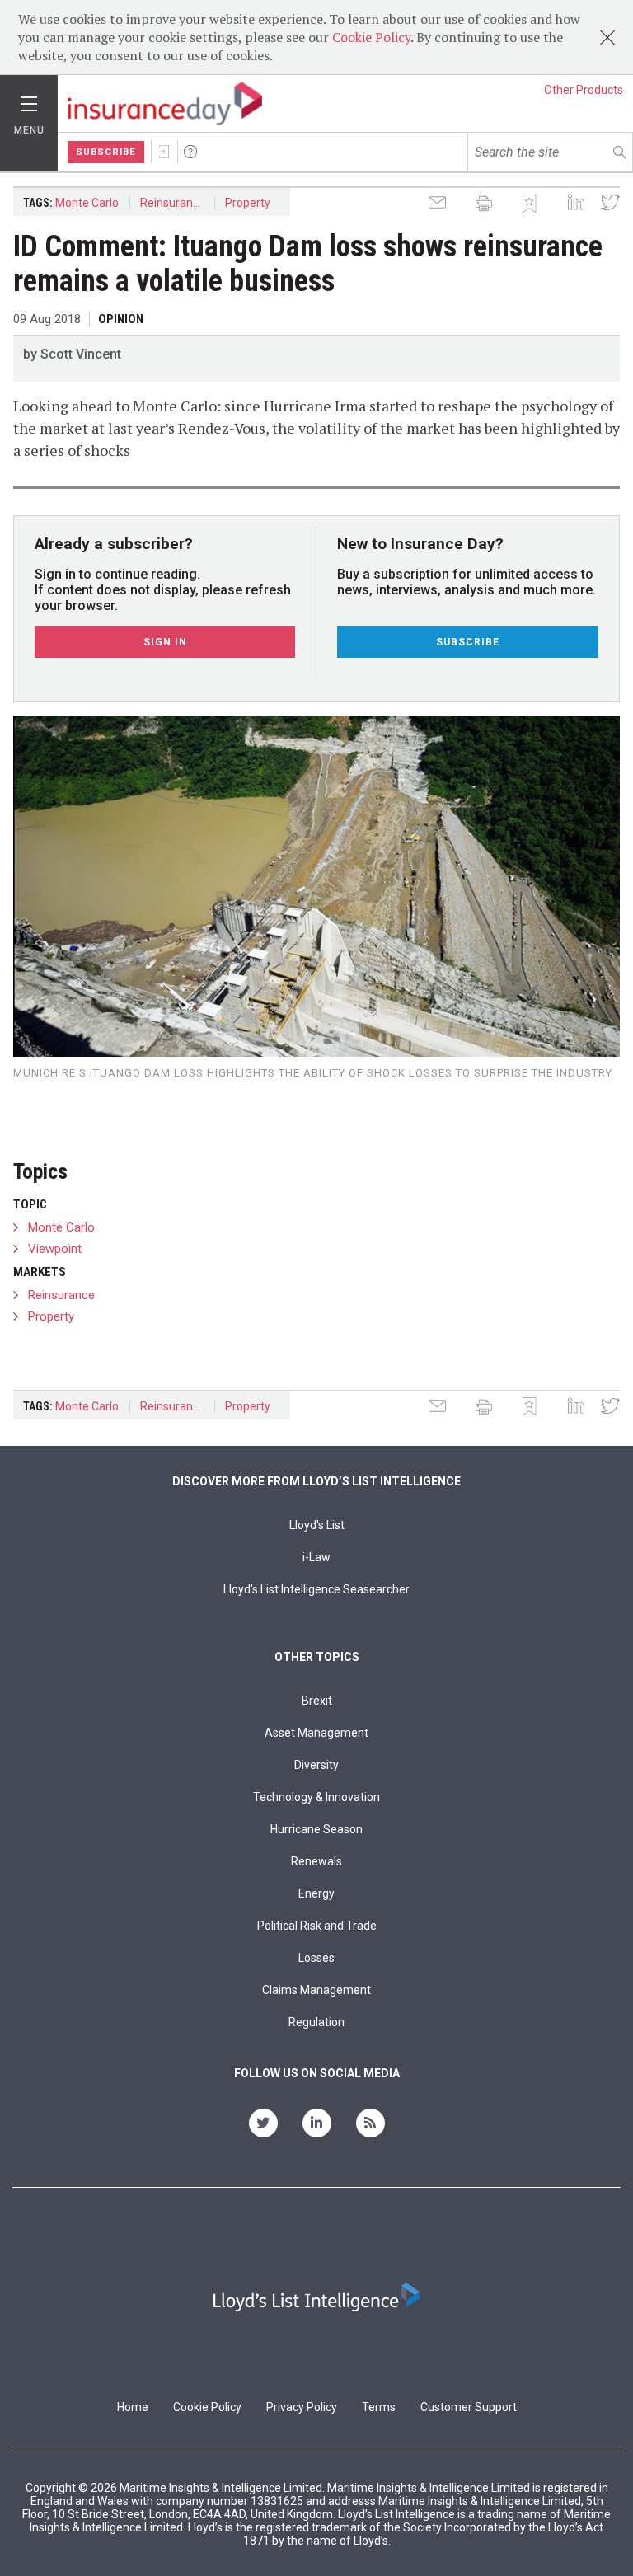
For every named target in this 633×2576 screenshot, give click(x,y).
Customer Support (469, 2407)
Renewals (316, 1861)
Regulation (316, 2022)
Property (248, 203)
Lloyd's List (317, 1525)
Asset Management (316, 1733)
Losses (316, 1958)
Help (190, 152)
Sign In (164, 152)
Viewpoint (55, 1249)
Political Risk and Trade (317, 1926)
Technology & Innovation (316, 1797)
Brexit (317, 1701)
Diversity (316, 1765)
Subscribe (106, 152)
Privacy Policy (302, 2407)
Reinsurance (173, 203)
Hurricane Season (316, 1829)
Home (133, 2407)
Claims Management (316, 1990)
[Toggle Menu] (29, 100)
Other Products (584, 90)
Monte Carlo (87, 203)
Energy (316, 1893)
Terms (379, 2407)
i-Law (316, 1557)
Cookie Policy (371, 37)
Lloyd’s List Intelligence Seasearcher (316, 1589)
